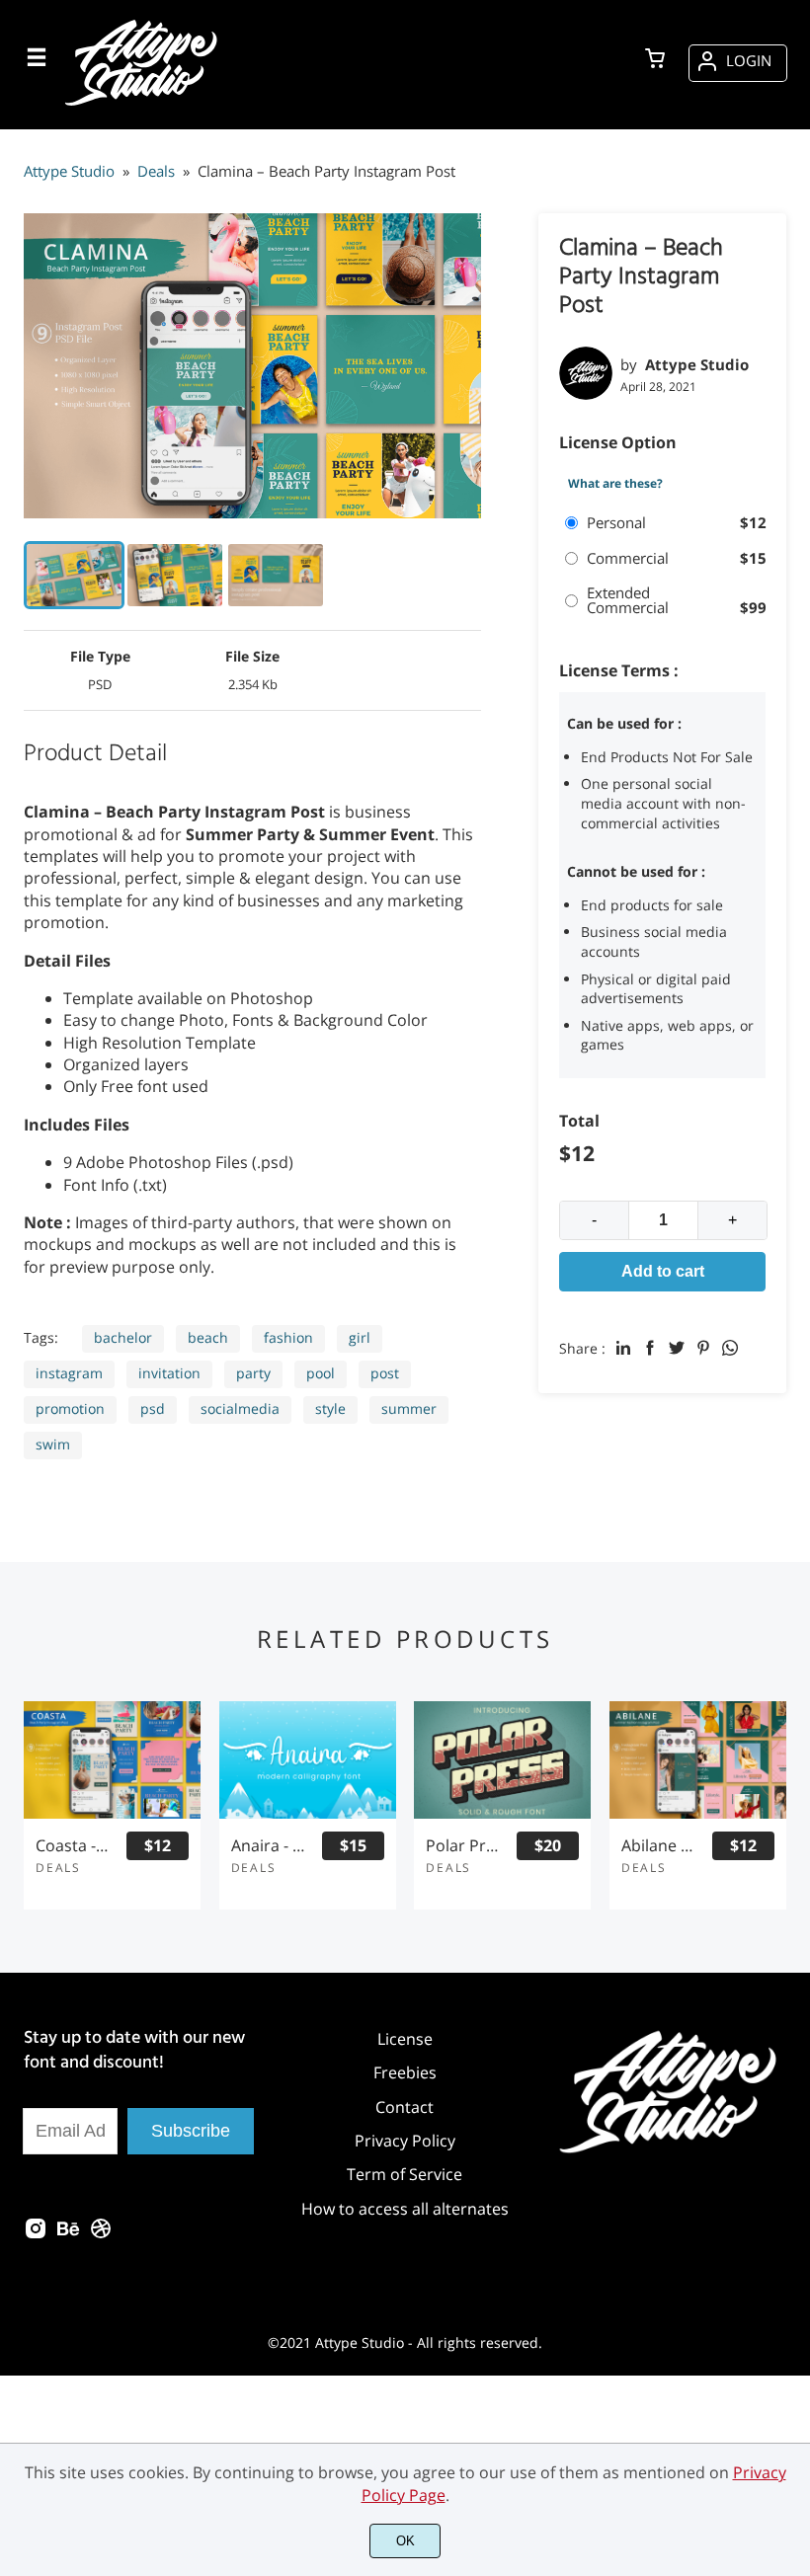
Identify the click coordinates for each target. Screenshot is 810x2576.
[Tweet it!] (677, 1348)
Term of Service (405, 2174)
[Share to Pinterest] (703, 1348)
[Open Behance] (68, 2234)
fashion (288, 1337)
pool (321, 1373)
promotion (70, 1408)
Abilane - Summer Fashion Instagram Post (658, 1846)
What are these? (615, 484)
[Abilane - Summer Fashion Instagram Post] (698, 1760)
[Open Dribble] (101, 2234)
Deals (58, 1868)
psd (153, 1408)
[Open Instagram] (36, 2234)
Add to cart (663, 1271)
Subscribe (191, 2131)
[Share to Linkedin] (623, 1348)
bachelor (123, 1337)
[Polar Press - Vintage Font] (502, 1760)
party (253, 1373)
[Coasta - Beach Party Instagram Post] (112, 1760)
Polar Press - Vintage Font (462, 1846)
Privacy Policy (405, 2141)
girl (360, 1337)
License (405, 2039)
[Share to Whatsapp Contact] (730, 1348)
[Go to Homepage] (144, 105)
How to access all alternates (405, 2209)
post (385, 1373)
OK (405, 2541)
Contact (405, 2107)
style (330, 1408)
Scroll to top (792, 2144)
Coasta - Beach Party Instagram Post (72, 1846)
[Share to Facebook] (650, 1348)
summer (409, 1408)
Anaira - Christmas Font (268, 1846)
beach (208, 1337)
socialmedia (240, 1408)
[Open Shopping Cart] (655, 60)
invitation (169, 1373)
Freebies (405, 2072)
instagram (69, 1373)
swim (53, 1444)
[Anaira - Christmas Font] (308, 1760)
